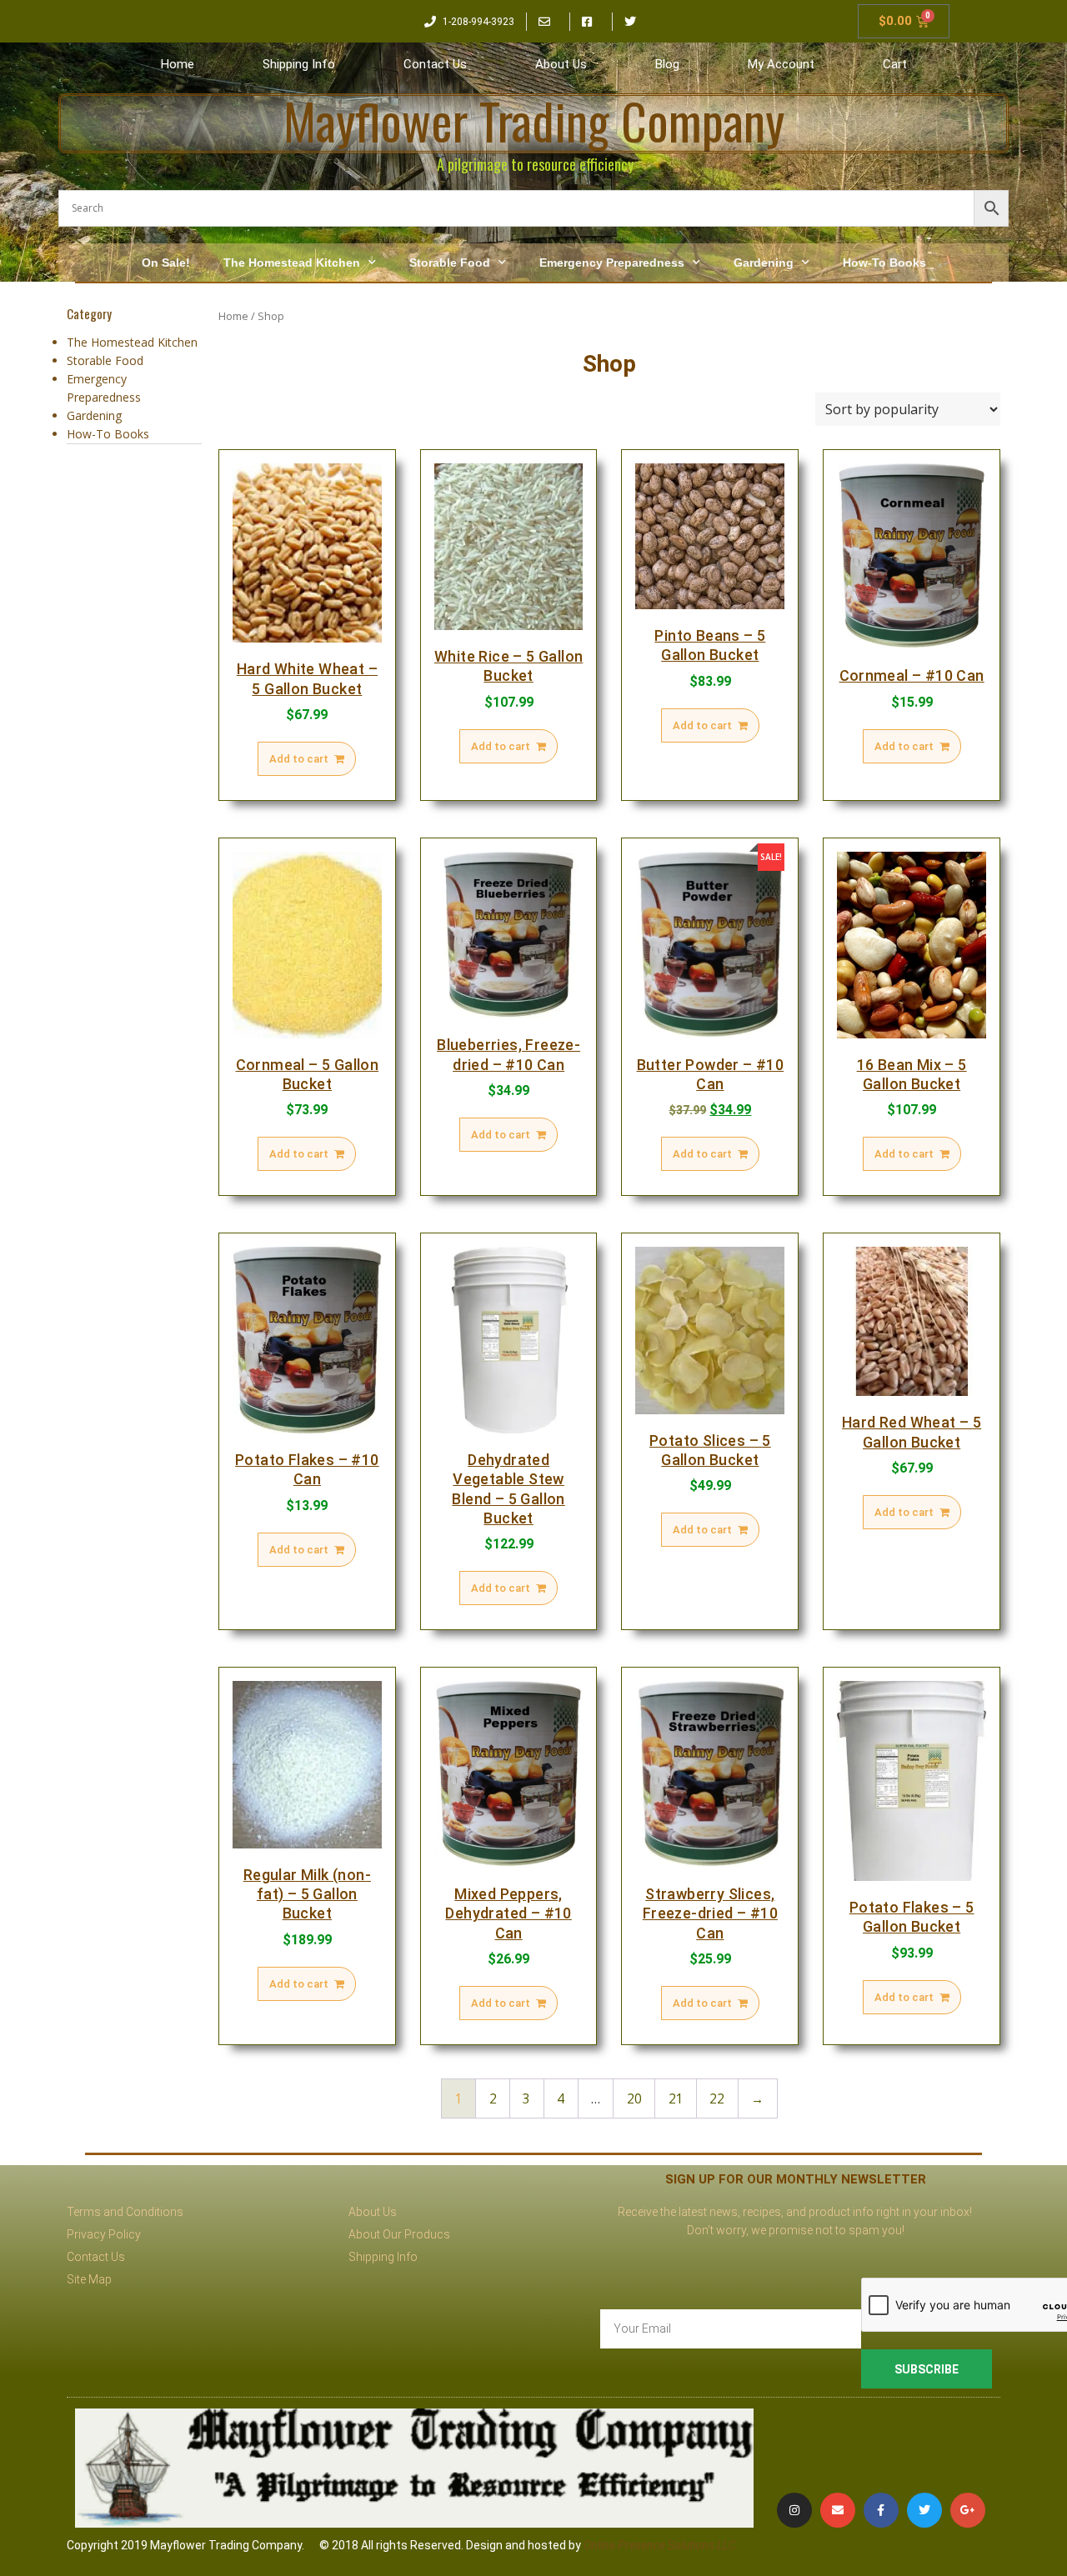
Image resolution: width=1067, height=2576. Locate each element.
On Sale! (166, 263)
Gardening (764, 263)
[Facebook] (881, 2510)
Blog (667, 64)
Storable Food (450, 263)
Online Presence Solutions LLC (660, 2545)
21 (676, 2099)
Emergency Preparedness (612, 263)
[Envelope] (838, 2510)
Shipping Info (299, 64)
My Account (781, 64)
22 (717, 2099)
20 (634, 2099)
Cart (895, 64)
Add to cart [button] (299, 759)
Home (178, 64)
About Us (561, 64)
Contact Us (435, 64)
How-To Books (884, 263)
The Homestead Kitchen (292, 263)
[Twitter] (924, 2510)
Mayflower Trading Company (534, 120)
